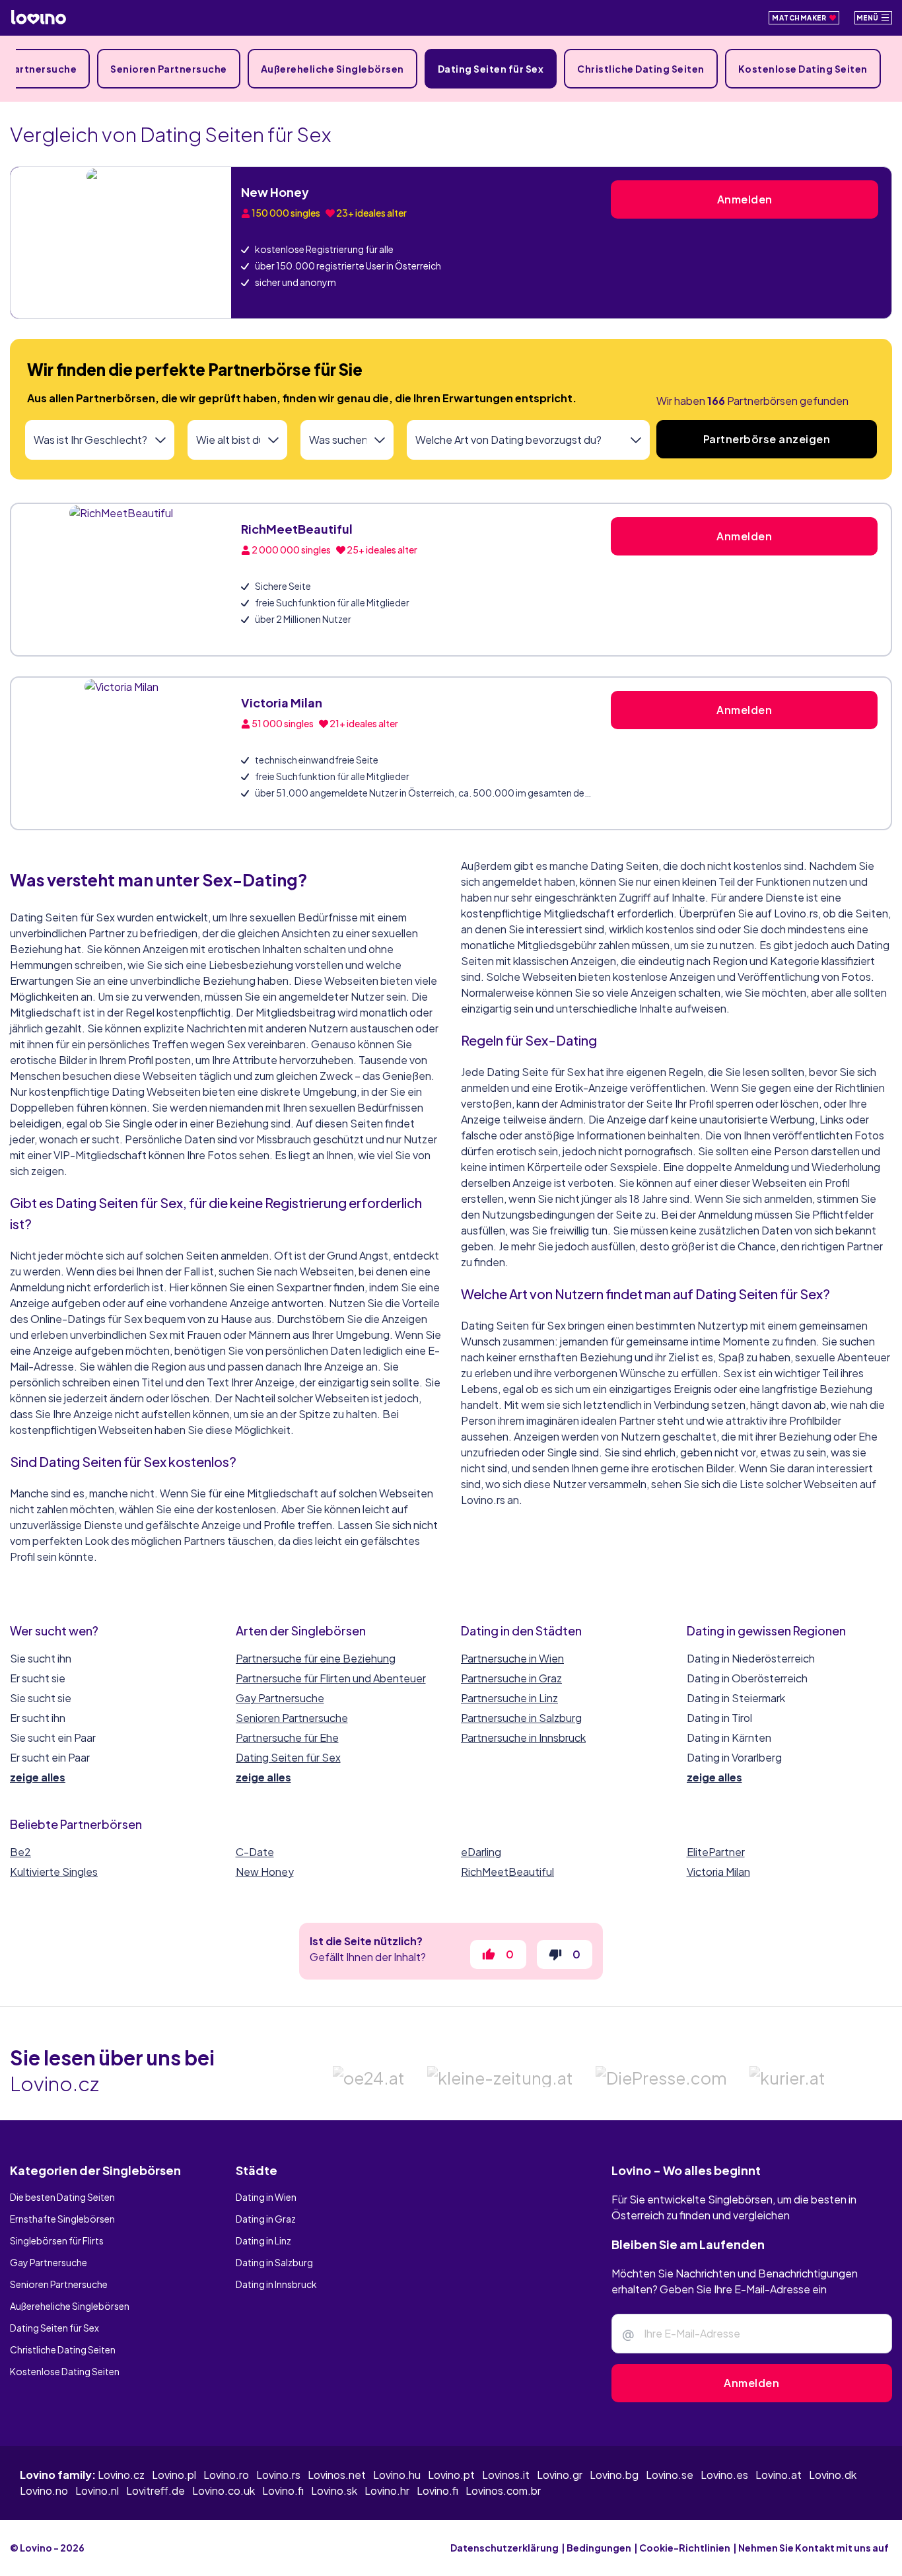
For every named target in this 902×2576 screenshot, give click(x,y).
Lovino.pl (174, 2509)
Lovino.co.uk (224, 2525)
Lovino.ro (226, 2509)
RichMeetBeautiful (297, 529)
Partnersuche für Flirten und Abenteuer (331, 1678)
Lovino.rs (278, 2509)
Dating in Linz (263, 2275)
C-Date (255, 1852)
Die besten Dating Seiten (62, 2231)
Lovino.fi (283, 2525)
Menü (869, 18)
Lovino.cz (121, 2509)
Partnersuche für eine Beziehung (316, 1658)
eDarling (481, 1852)
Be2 (20, 1852)
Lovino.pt (451, 2509)
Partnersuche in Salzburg (521, 1718)
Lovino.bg (614, 2509)
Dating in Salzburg (274, 2297)
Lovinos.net (337, 2509)
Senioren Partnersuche (169, 69)
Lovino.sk (334, 2525)
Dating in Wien (266, 2231)
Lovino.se (670, 2509)
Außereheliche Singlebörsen (332, 69)
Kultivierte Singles (54, 1872)
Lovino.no (44, 2525)
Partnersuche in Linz (509, 1698)
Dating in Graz (266, 2253)
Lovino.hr (387, 2525)
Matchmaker (800, 18)
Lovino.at (779, 2509)
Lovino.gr (560, 2509)
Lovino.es (724, 2509)
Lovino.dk (833, 2509)
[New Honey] (121, 243)
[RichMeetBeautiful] (121, 580)
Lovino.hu (397, 2509)
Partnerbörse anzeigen (767, 439)
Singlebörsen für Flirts (57, 2275)
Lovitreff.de (156, 2525)
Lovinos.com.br (503, 2525)
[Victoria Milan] (121, 753)
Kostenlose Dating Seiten (803, 69)
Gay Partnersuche (280, 1698)
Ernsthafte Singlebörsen (62, 2253)
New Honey (275, 192)
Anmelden (745, 199)
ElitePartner (716, 1852)
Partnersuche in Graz (511, 1678)
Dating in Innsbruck (276, 2318)
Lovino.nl (97, 2525)
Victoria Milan (282, 702)
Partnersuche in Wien (512, 1658)
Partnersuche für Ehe (287, 1737)
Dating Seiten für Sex (491, 69)
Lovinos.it (506, 2509)
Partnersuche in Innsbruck (523, 1737)
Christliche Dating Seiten (641, 69)
